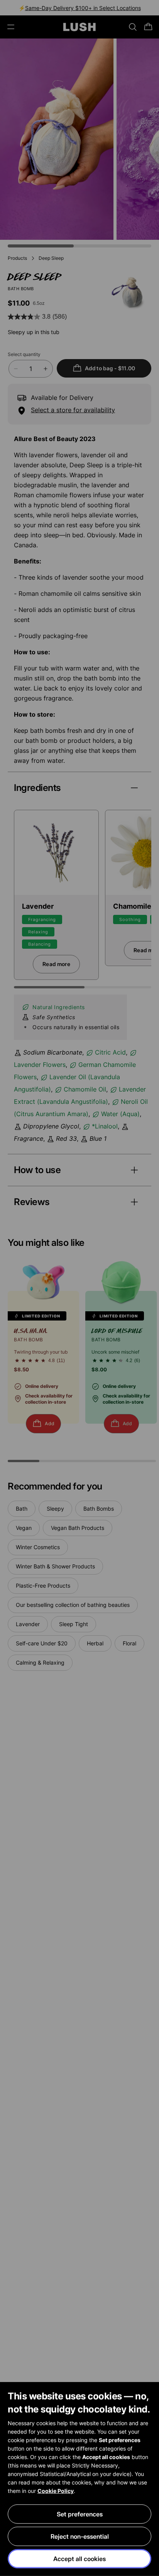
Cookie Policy (56, 2491)
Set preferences (80, 2514)
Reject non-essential (80, 2536)
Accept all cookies (79, 2559)
